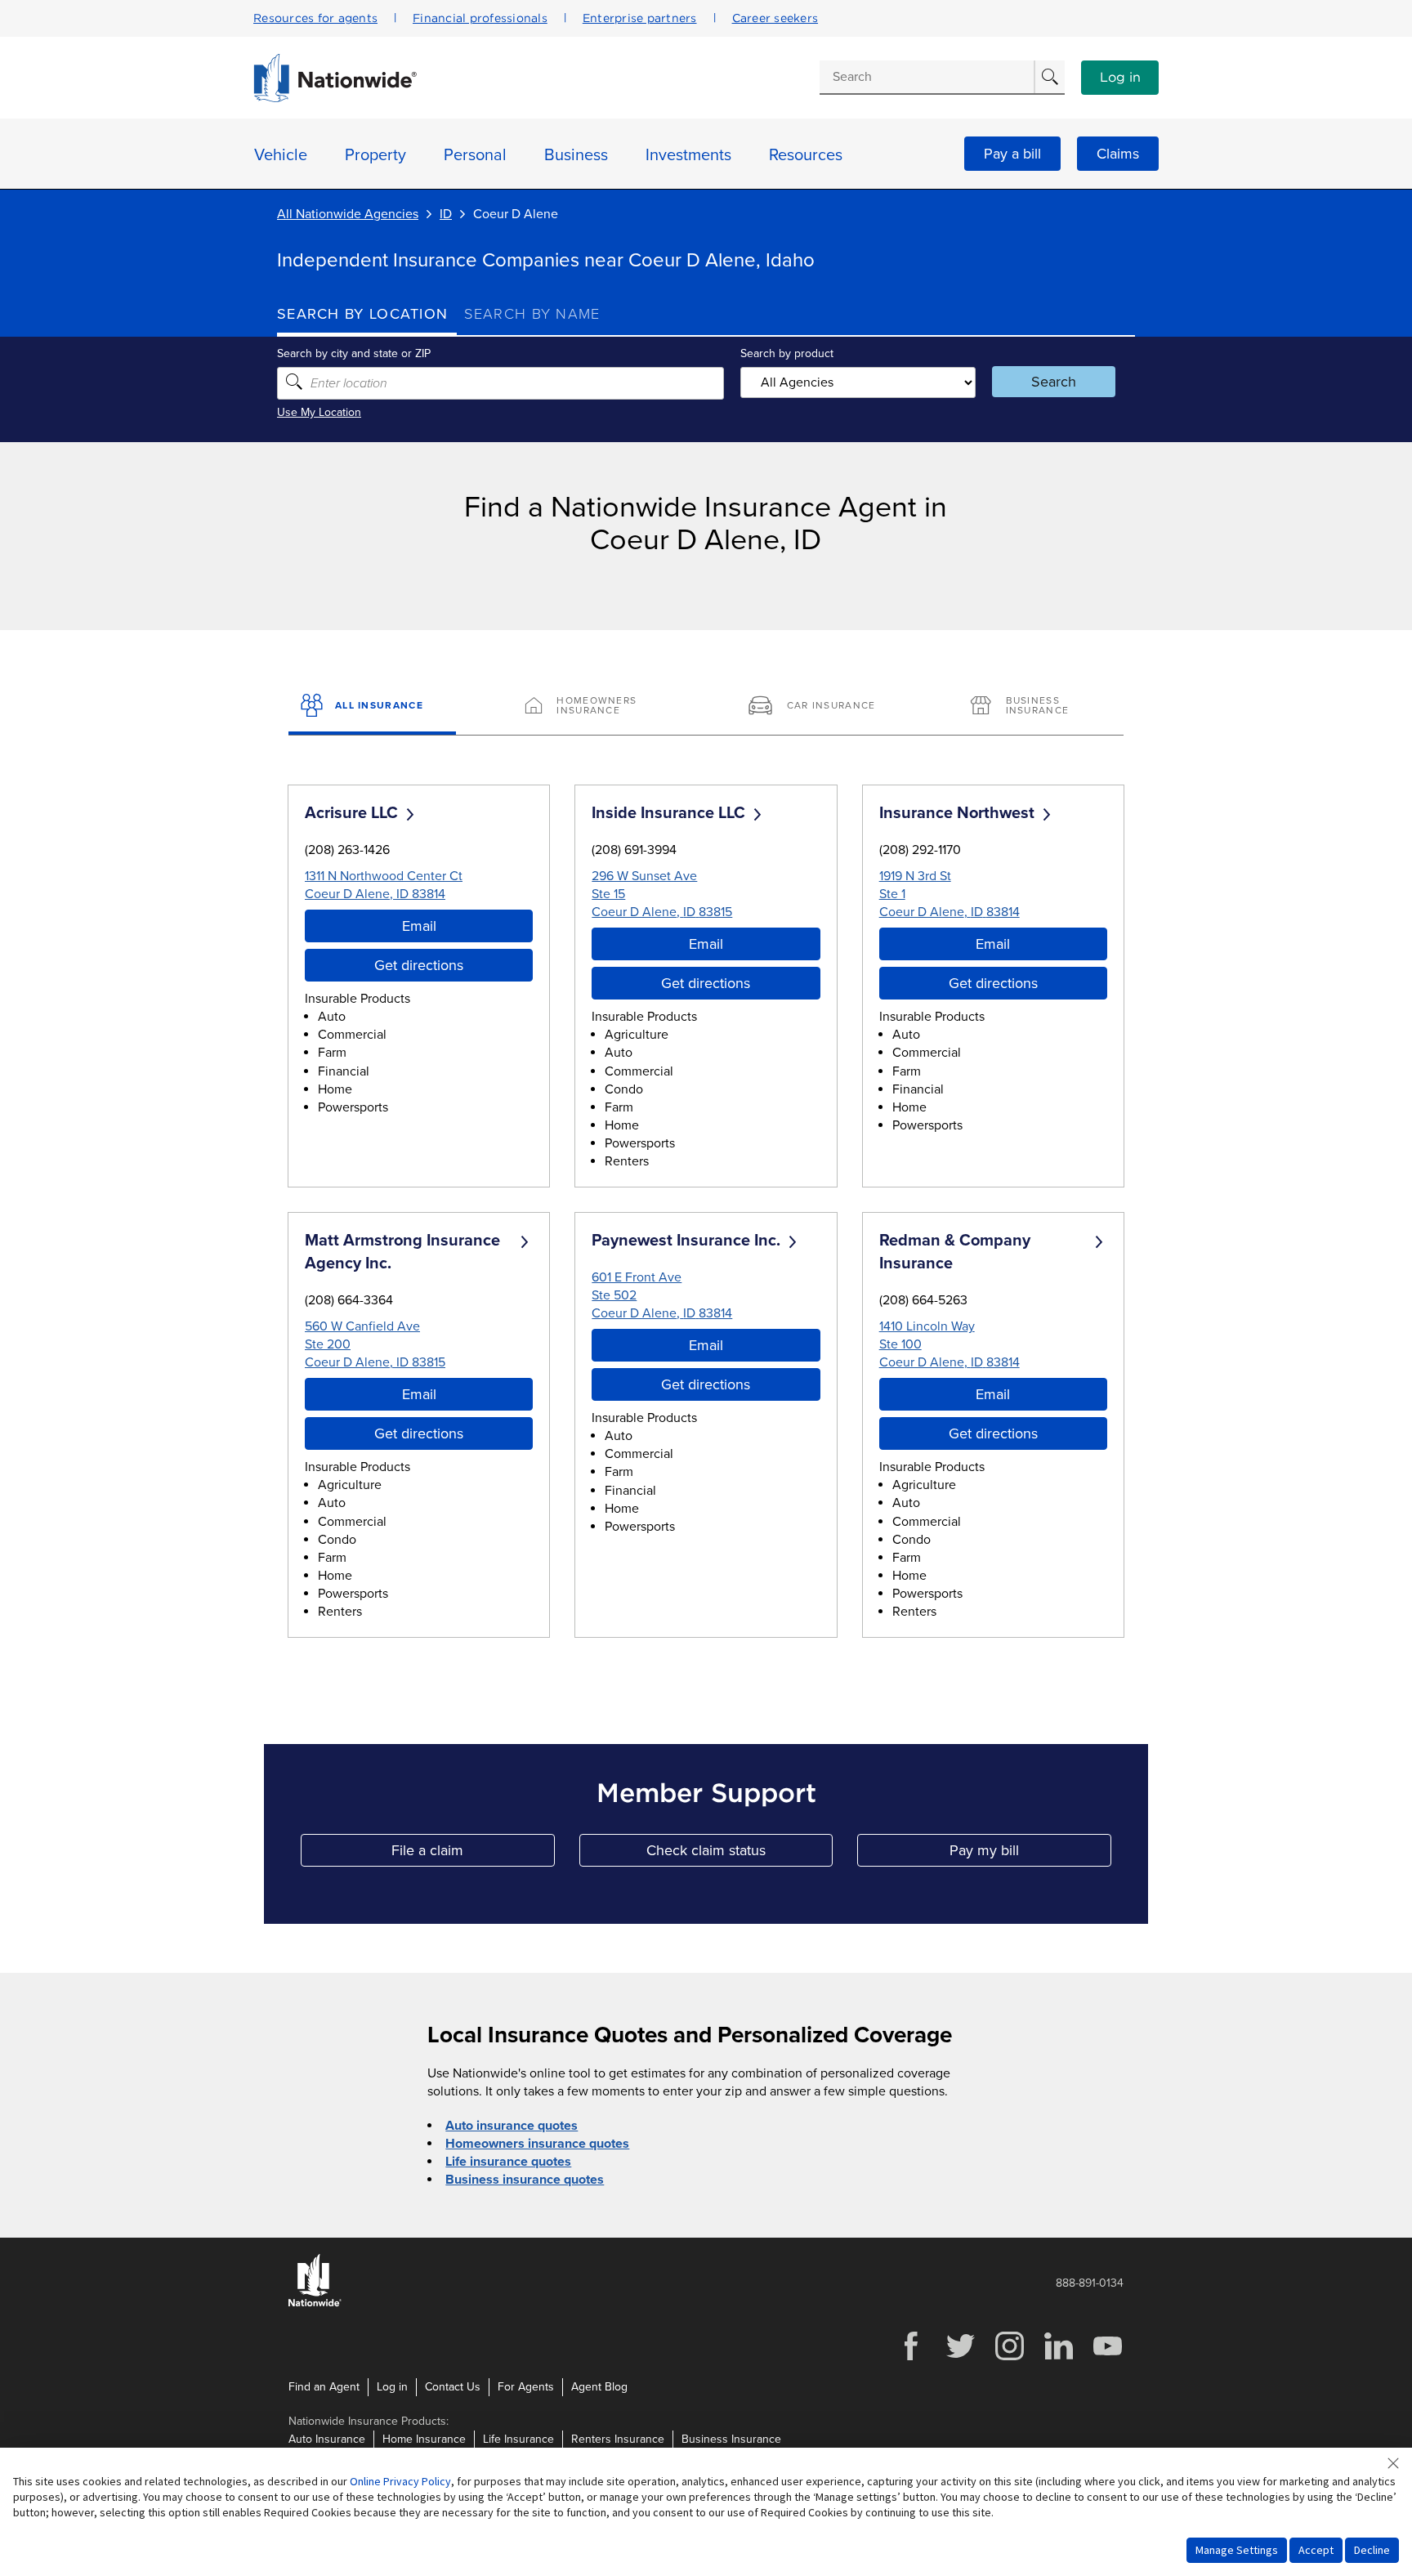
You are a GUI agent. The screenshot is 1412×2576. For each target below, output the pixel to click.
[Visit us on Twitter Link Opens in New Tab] (960, 2358)
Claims (1118, 154)
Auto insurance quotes (512, 2126)
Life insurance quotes (508, 2162)
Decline (1372, 2550)
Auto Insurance (327, 2439)
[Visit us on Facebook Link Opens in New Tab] (911, 2358)
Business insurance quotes (525, 2180)
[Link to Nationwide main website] (335, 98)
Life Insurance (518, 2439)
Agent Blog (599, 2387)
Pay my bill (1030, 1854)
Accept (1316, 2550)
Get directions (419, 965)
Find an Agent (324, 2387)
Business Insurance (731, 2439)
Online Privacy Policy (400, 2481)
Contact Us (453, 2387)
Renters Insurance (618, 2439)
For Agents (526, 2387)
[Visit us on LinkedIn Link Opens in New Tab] (1058, 2358)
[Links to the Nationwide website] (315, 2303)
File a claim (473, 1854)
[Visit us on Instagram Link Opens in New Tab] (1009, 2358)
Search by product (787, 353)
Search (1054, 382)
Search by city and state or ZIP (354, 353)
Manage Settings (1237, 2550)
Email (419, 926)
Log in (1120, 78)
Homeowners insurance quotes (537, 2144)
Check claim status (740, 1854)
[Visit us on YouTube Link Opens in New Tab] (1107, 2358)
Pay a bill (1012, 154)
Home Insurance (424, 2439)
